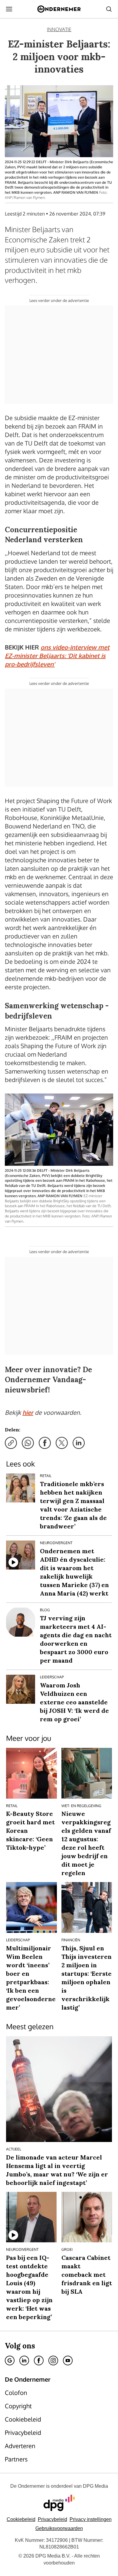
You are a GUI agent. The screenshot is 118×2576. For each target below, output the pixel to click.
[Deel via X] (62, 1443)
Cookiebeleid (21, 2519)
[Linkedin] (24, 2361)
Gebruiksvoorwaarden (59, 2528)
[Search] (109, 9)
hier (28, 1412)
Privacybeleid (52, 2519)
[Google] (10, 2361)
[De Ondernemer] (59, 9)
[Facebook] (39, 2361)
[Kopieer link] (11, 1443)
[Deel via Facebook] (45, 1443)
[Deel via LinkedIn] (79, 1443)
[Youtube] (68, 2361)
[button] (91, 2519)
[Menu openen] (9, 9)
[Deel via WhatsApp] (28, 1443)
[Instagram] (53, 2361)
